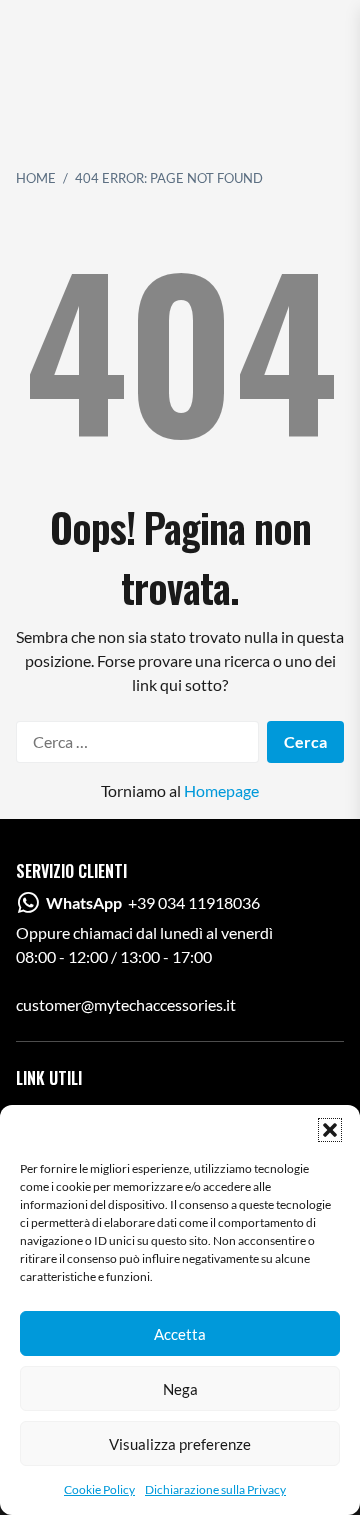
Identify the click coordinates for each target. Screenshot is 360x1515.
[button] (330, 1130)
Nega (180, 1389)
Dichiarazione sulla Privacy (215, 1489)
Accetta (180, 1334)
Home (36, 178)
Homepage (221, 790)
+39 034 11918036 (153, 902)
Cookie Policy (99, 1489)
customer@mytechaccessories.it (126, 1004)
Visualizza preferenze (180, 1444)
